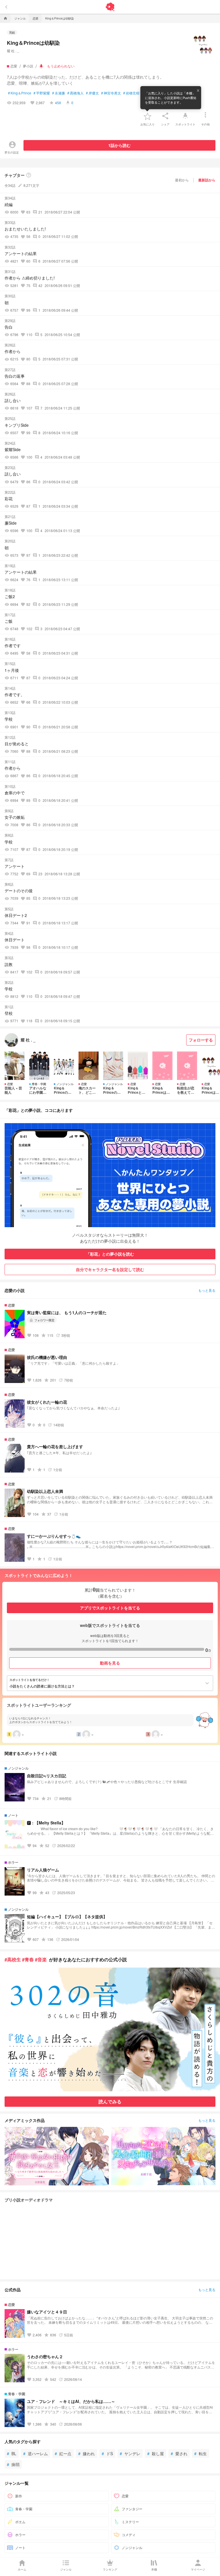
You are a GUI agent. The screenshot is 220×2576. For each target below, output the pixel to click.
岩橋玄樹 (131, 93)
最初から (182, 180)
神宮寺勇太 (111, 93)
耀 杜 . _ (13, 51)
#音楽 (41, 1959)
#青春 (28, 1959)
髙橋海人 (75, 93)
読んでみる (110, 2101)
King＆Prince (20, 93)
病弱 (13, 2464)
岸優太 (92, 93)
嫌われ (87, 2453)
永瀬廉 (59, 93)
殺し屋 (156, 2453)
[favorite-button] (148, 116)
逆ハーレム (36, 2453)
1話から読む (119, 145)
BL (12, 2453)
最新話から (207, 180)
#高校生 (13, 1959)
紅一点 (63, 2453)
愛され (179, 2453)
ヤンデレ (130, 2453)
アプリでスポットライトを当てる (110, 1608)
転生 (201, 2453)
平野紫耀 (42, 93)
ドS (107, 2453)
